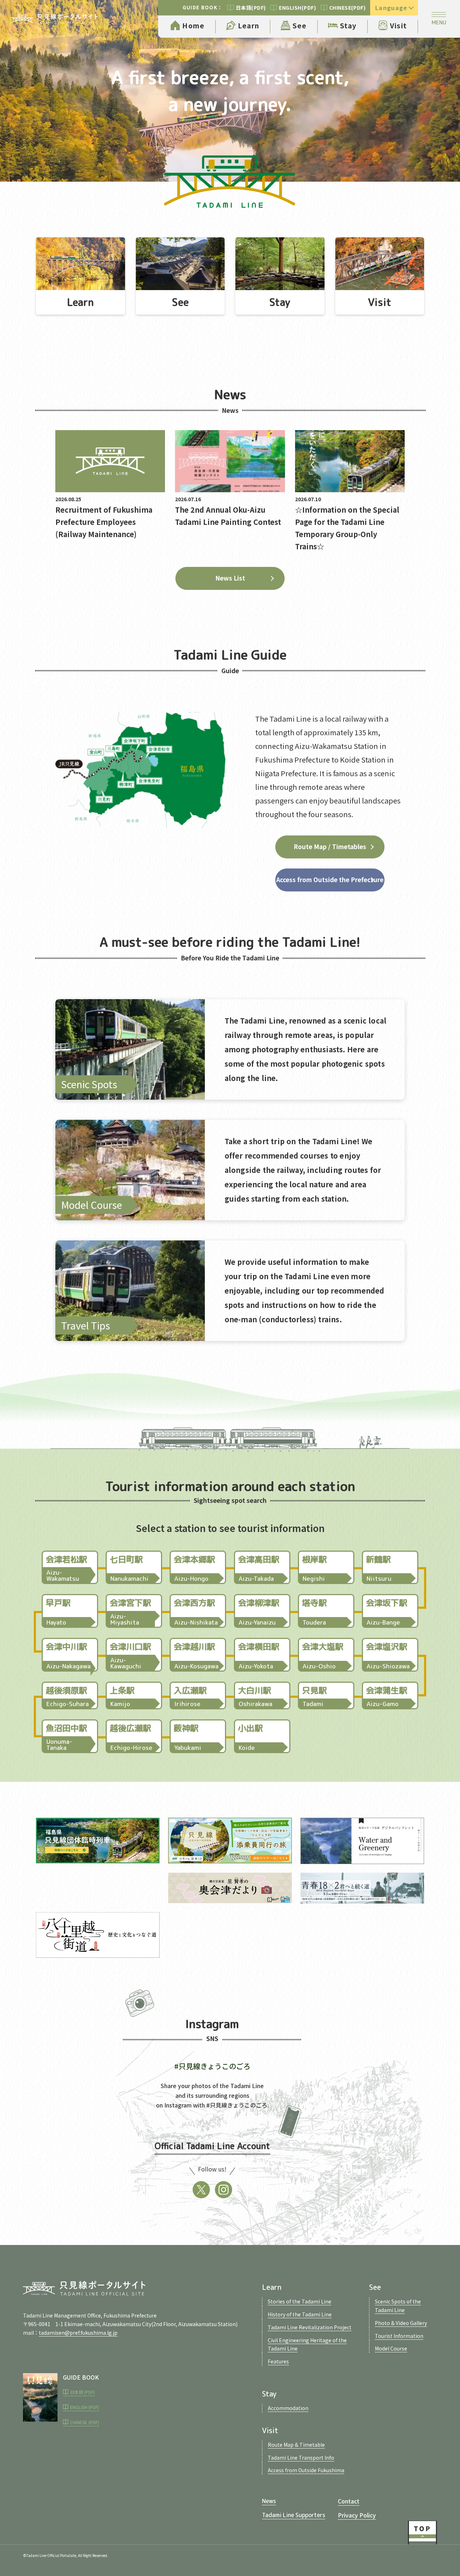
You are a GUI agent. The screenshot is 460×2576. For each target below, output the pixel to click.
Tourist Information (399, 2336)
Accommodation (288, 2408)
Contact (349, 2501)
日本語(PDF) (251, 8)
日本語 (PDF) (82, 2392)
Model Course (391, 2348)
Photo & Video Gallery (401, 2323)
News (269, 2501)
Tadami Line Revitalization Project (310, 2327)
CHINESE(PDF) (348, 8)
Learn (249, 25)
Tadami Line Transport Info (301, 2458)
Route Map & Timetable (296, 2445)
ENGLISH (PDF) (85, 2407)
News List (230, 578)
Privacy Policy (357, 2515)
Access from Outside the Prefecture (330, 879)
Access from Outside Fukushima (306, 2470)
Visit (399, 25)
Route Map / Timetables (330, 846)
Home (193, 25)
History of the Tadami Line (300, 2314)
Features (278, 2361)
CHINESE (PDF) (85, 2422)
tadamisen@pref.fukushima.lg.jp (78, 2333)
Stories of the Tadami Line (300, 2301)
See (300, 25)
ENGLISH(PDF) (297, 8)
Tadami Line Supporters (294, 2515)
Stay (348, 25)
